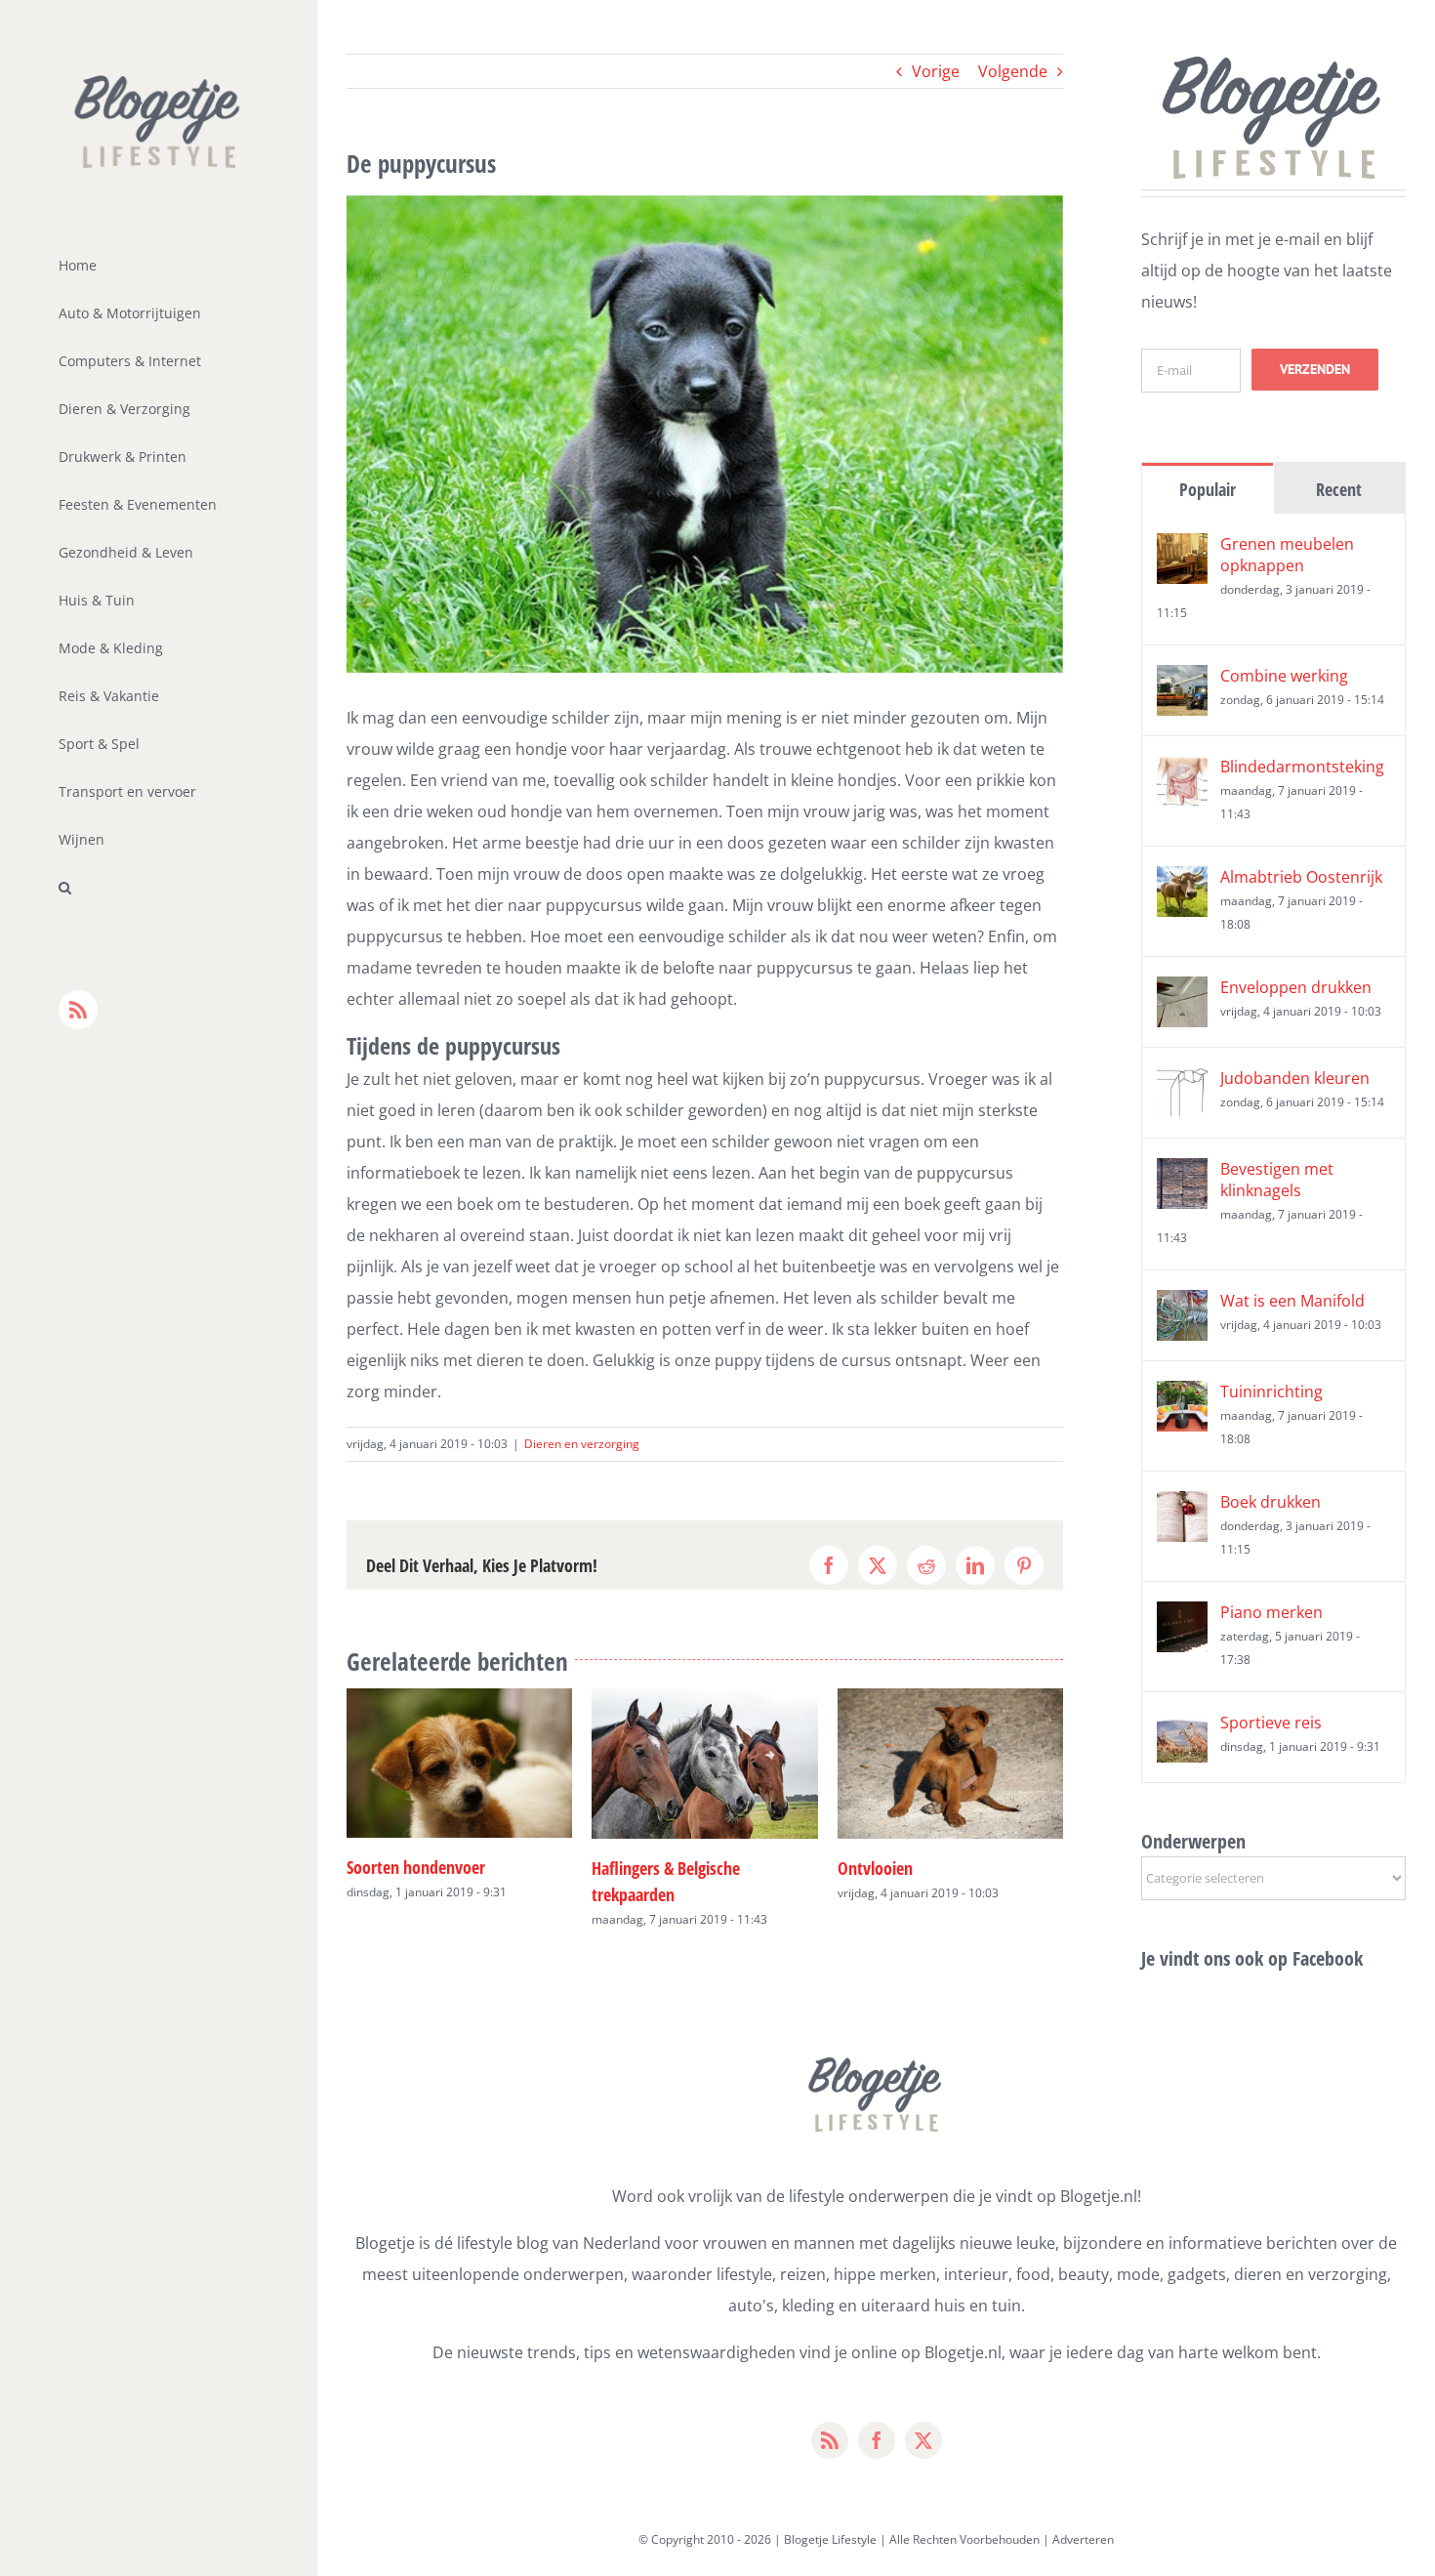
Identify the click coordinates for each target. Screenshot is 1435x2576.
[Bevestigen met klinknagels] (1182, 1174)
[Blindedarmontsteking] (1182, 771)
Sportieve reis (1271, 1723)
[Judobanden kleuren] (1182, 1083)
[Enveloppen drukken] (1182, 992)
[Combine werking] (1182, 681)
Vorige (936, 71)
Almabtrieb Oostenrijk (1301, 877)
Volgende (1013, 71)
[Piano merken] (1182, 1617)
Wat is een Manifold (1292, 1301)
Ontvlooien (629, 1868)
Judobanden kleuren (1295, 1078)
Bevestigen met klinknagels (1277, 1180)
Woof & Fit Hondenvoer (916, 1865)
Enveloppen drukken (1296, 987)
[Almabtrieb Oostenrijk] (1182, 882)
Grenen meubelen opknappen (1287, 555)
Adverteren (1083, 2539)
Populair (1208, 489)
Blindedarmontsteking (1302, 767)
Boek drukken (1271, 1502)
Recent (1339, 489)
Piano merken (1271, 1612)
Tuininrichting (1271, 1392)
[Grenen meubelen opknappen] (1182, 549)
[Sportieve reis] (1182, 1727)
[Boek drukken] (1182, 1507)
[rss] (830, 2440)
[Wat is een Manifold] (1182, 1306)
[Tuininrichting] (1182, 1396)
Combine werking (1284, 676)
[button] (159, 888)
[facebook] (877, 2440)
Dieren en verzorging (582, 1444)
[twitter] (923, 2440)
